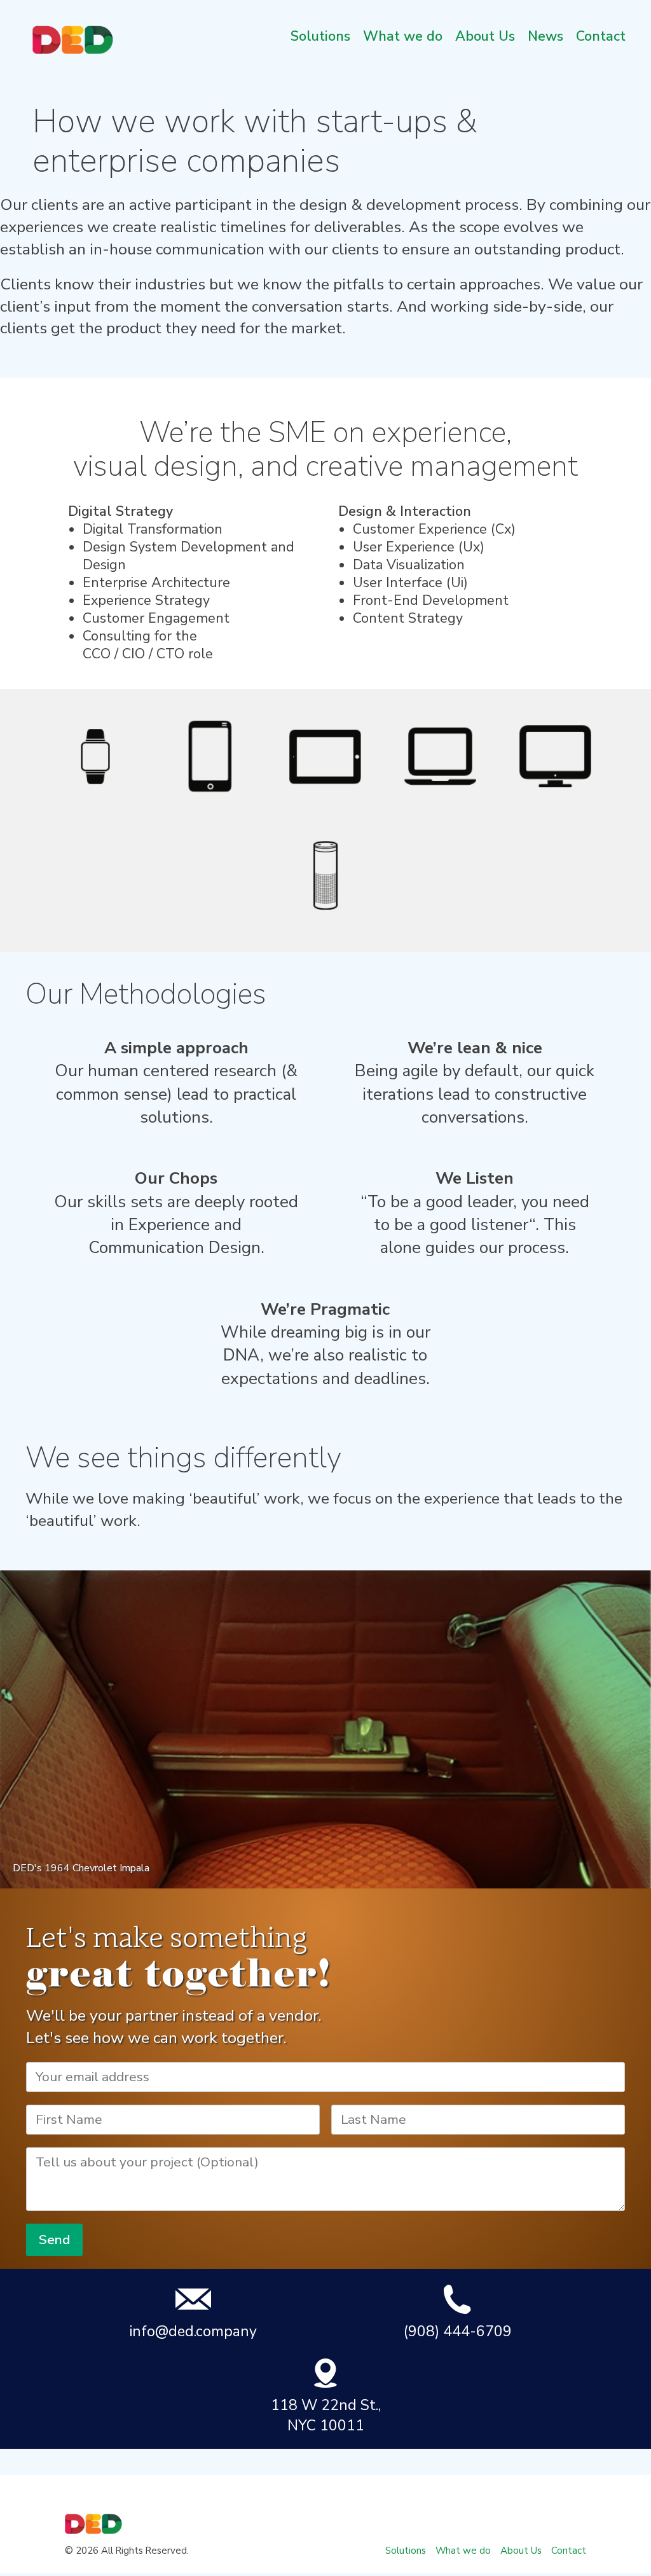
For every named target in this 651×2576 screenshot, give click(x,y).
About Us (485, 36)
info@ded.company (193, 2331)
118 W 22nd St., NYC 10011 (326, 2415)
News (545, 36)
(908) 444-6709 (458, 2331)
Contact (601, 36)
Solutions (320, 36)
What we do (403, 36)
